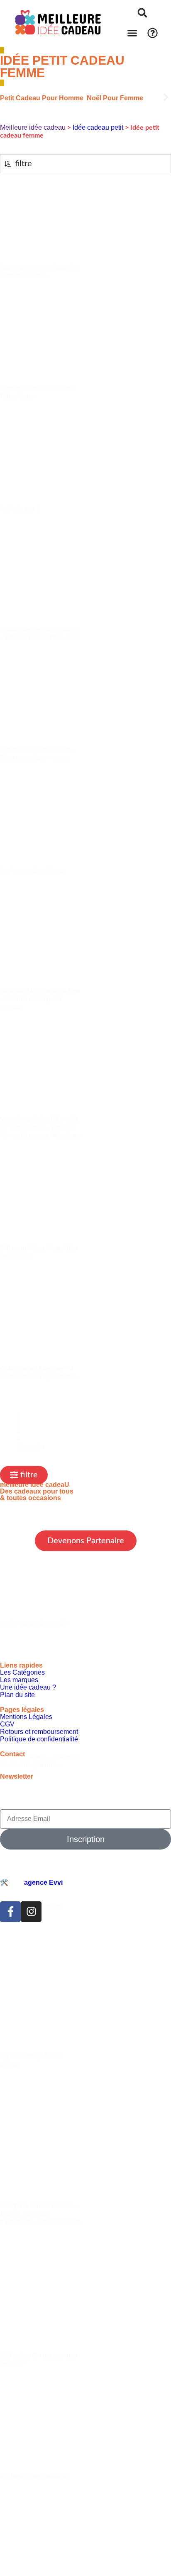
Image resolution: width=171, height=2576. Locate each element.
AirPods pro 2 (20, 509)
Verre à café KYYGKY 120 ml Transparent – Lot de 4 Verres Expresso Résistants (41, 1127)
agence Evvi (43, 1882)
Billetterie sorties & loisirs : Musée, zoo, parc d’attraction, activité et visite (40, 2214)
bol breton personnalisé (35, 2476)
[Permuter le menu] (132, 33)
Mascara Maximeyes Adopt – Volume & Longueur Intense (40, 999)
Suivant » (31, 1447)
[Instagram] (31, 1912)
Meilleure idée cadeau (33, 127)
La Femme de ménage (33, 870)
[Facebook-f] (10, 1912)
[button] (142, 13)
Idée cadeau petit (98, 127)
